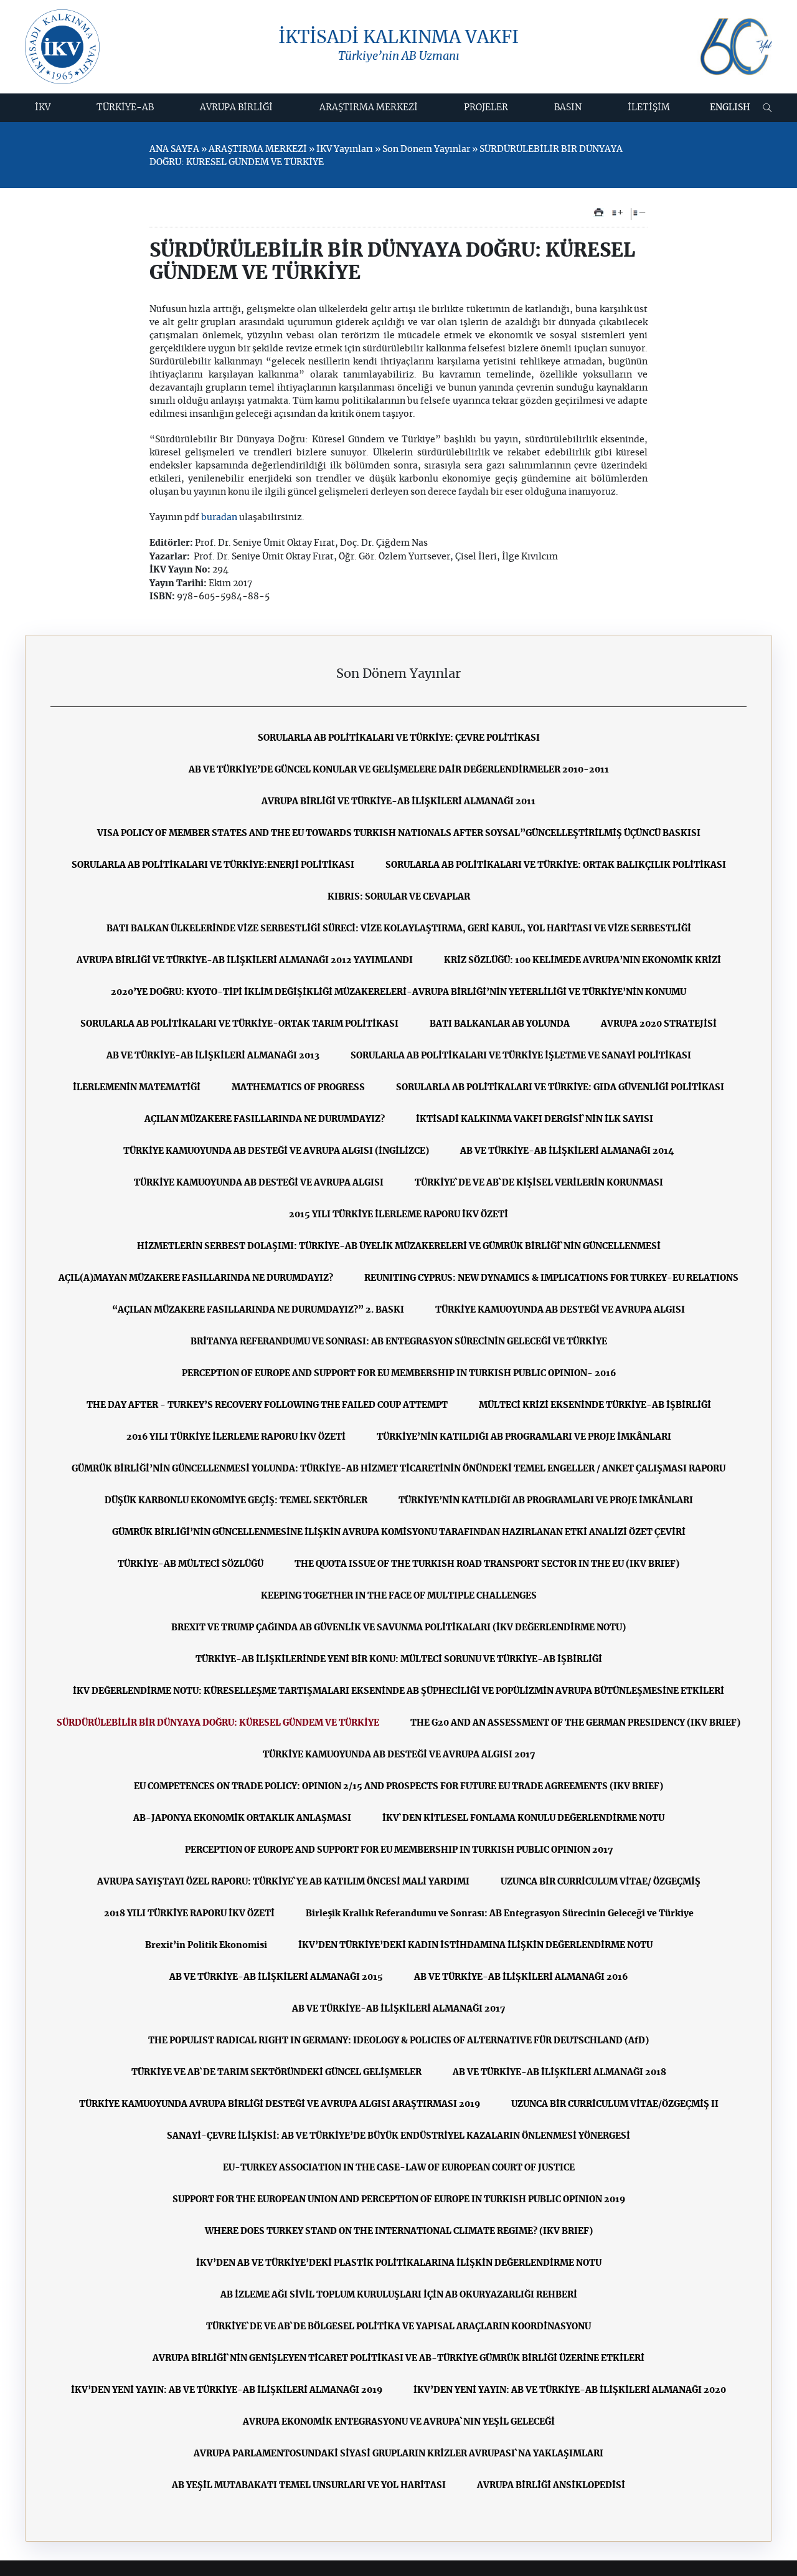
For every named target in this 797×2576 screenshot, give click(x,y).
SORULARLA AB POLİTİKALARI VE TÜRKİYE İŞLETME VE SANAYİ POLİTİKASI (521, 1056)
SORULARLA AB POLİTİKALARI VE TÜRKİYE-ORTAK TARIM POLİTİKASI (239, 1024)
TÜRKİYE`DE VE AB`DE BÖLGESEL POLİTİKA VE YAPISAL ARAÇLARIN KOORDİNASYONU (398, 2327)
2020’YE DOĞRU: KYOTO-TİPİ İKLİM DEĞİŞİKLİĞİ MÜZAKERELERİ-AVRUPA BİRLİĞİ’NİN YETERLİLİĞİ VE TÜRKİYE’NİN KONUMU (398, 992)
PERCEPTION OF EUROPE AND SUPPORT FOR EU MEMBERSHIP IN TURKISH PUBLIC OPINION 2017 (399, 1850)
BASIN (568, 108)
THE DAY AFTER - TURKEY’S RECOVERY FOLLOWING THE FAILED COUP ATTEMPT (267, 1405)
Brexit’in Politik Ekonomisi (206, 1946)
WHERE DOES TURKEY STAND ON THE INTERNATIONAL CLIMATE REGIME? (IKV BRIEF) (399, 2231)
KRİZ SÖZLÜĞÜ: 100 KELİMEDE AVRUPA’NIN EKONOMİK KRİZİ (582, 961)
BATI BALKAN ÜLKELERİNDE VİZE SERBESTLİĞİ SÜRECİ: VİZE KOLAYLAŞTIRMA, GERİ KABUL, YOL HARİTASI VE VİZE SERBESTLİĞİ (399, 929)
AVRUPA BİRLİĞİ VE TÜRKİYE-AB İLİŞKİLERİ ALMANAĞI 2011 (398, 802)
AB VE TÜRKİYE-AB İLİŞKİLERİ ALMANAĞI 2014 (567, 1151)
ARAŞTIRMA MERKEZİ (369, 108)
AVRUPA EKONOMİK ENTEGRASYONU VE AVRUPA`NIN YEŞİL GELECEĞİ (399, 2422)
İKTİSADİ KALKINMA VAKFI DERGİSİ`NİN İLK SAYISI (535, 1119)
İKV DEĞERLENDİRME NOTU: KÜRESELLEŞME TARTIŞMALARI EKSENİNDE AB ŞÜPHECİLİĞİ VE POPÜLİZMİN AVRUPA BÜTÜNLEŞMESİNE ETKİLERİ (398, 1691)
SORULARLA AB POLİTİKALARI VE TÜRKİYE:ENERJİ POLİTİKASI (213, 865)
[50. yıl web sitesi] (735, 47)
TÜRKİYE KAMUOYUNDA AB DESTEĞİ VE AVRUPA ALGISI (259, 1183)
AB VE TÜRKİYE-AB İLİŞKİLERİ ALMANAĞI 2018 (559, 2073)
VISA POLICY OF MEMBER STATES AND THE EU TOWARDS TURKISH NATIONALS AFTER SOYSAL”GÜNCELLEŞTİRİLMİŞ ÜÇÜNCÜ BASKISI (399, 834)
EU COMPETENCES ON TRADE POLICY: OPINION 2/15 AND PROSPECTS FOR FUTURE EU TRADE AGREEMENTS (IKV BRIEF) (398, 1787)
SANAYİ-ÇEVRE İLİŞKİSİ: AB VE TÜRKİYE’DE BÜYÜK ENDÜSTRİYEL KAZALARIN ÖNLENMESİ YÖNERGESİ (398, 2136)
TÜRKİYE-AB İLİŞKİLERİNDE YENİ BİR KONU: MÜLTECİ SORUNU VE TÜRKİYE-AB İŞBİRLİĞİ (399, 1660)
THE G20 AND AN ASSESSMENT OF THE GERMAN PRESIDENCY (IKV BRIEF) (575, 1723)
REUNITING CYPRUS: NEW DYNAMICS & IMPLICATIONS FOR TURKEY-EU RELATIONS (551, 1278)
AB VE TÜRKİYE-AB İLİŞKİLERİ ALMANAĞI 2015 (276, 1977)
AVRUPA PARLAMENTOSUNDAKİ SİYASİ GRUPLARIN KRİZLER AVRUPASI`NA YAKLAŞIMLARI (398, 2454)
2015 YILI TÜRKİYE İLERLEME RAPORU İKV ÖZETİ (398, 1215)
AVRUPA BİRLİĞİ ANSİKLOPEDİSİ (551, 2486)
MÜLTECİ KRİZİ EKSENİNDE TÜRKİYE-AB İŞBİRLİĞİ (595, 1405)
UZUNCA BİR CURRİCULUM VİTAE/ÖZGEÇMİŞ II (615, 2104)
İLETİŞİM (649, 108)
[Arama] (767, 108)
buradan (220, 518)
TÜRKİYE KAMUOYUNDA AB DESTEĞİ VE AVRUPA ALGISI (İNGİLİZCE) (276, 1151)
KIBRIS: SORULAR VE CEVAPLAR (399, 897)
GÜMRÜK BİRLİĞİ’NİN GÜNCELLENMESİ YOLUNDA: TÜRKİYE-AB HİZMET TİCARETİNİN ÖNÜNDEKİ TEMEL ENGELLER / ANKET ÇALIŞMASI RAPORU (398, 1469)
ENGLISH (730, 108)
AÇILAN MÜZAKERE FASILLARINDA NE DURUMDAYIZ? (265, 1119)
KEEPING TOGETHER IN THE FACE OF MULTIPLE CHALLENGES (399, 1596)
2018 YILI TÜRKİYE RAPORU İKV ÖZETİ (189, 1914)
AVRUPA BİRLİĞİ (236, 108)
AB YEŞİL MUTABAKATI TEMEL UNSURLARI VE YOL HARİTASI (309, 2486)
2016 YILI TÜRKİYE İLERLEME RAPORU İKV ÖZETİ (236, 1437)
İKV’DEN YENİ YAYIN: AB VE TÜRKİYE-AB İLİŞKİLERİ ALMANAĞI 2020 (570, 2390)
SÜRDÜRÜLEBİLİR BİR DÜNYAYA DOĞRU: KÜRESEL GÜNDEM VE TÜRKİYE (218, 1723)
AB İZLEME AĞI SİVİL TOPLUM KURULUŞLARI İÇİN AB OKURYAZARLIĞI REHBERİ (399, 2295)
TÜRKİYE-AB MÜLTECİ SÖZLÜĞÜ (191, 1564)
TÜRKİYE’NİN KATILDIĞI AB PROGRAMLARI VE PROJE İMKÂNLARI (524, 1437)
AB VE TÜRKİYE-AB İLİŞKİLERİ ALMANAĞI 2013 (213, 1056)
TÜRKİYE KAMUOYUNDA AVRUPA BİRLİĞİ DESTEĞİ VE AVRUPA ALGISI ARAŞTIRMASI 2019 (280, 2104)
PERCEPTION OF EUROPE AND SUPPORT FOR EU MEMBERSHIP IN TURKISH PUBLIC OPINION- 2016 (399, 1374)
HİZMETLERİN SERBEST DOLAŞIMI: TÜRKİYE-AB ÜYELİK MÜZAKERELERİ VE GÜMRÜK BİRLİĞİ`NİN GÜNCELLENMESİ (399, 1247)
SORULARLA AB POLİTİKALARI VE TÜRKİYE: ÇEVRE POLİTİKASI (399, 738)
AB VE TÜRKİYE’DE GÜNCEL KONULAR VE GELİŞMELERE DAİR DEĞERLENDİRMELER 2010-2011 (399, 770)
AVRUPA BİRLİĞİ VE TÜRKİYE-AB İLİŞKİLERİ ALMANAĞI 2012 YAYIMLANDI (245, 961)
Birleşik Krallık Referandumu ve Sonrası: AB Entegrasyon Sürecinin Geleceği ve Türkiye (500, 1914)
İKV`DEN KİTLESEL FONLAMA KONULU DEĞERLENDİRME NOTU (523, 1818)
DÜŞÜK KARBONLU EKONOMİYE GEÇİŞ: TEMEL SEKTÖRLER (236, 1501)
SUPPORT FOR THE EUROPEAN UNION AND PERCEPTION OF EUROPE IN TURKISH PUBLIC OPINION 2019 (399, 2200)
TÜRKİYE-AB (125, 108)
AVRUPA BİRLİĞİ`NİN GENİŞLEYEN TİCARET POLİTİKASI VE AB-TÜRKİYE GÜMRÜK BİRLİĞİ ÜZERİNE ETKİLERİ (398, 2359)
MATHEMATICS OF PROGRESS (298, 1088)
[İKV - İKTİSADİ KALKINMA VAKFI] (62, 47)
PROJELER (486, 108)
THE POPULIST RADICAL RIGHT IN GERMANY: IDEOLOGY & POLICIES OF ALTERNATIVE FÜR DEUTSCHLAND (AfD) (398, 2041)
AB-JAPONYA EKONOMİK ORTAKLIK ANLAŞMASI (242, 1818)
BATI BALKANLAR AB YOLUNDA (500, 1024)
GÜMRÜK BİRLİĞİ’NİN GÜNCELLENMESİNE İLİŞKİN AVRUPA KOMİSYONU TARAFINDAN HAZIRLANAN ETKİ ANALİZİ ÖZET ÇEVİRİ (399, 1533)
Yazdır (599, 212)
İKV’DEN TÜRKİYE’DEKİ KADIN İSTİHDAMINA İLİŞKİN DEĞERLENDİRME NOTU (475, 1946)
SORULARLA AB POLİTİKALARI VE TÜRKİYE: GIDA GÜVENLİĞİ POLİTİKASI (560, 1088)
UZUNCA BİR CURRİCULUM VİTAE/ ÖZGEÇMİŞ (601, 1882)
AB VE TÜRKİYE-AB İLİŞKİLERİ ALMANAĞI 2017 (398, 2009)
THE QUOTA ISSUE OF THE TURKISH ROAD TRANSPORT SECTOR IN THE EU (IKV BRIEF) (487, 1564)
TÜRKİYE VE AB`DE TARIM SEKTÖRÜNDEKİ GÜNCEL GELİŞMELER (276, 2073)
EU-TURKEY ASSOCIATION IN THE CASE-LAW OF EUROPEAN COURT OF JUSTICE (399, 2168)
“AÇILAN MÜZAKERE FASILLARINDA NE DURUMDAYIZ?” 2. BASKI (258, 1310)
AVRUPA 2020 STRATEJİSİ (659, 1024)
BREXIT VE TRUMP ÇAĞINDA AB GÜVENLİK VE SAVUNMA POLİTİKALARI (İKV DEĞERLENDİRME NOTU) (398, 1628)
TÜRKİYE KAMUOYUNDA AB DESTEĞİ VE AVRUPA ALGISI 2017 (399, 1755)
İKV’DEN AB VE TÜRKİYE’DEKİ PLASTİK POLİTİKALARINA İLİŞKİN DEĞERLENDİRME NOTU (399, 2263)
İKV (43, 108)
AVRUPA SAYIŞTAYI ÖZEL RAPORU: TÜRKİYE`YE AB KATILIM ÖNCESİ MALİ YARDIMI (283, 1882)
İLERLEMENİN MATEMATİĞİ (137, 1088)
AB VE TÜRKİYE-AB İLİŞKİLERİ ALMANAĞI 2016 (521, 1977)
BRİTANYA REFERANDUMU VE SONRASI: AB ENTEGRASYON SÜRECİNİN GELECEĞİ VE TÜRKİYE (399, 1342)
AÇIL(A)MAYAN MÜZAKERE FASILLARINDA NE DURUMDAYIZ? (196, 1278)
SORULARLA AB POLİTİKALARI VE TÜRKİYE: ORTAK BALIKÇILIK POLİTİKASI (556, 865)
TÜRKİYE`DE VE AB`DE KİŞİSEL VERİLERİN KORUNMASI (539, 1183)
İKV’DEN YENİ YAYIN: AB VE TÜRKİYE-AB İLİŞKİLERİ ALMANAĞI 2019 (227, 2390)
